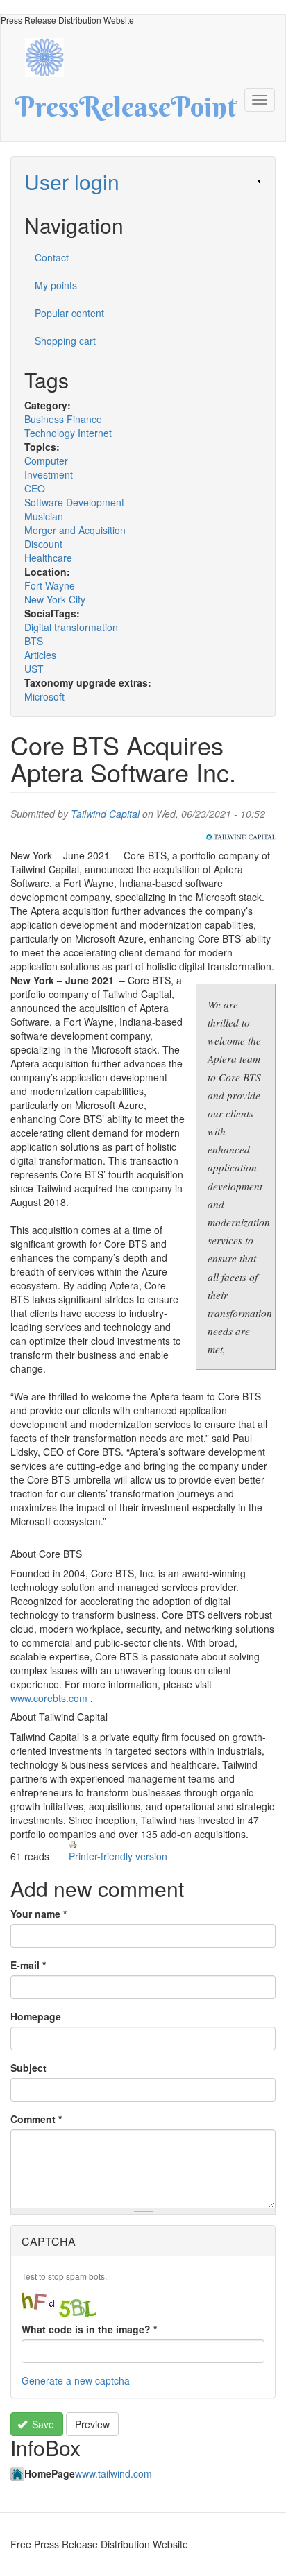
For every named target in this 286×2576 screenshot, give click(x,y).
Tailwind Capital (105, 814)
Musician (44, 516)
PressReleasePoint (126, 112)
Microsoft (44, 696)
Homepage (36, 2016)
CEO (35, 488)
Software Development (74, 502)
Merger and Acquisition (75, 530)
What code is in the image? (89, 2329)
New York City (55, 599)
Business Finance (63, 419)
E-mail (28, 1965)
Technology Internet (68, 433)
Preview (92, 2424)
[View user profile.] (241, 837)
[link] (143, 181)
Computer (46, 461)
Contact (52, 257)
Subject (28, 2068)
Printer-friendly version (118, 1856)
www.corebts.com (49, 1698)
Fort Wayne (50, 585)
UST (34, 669)
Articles (40, 655)
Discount (43, 544)
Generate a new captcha (76, 2380)
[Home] (51, 56)
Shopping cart (65, 341)
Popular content (69, 313)
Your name (39, 1914)
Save (42, 2424)
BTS (34, 641)
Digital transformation (71, 627)
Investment (49, 474)
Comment (36, 2119)
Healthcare (48, 558)
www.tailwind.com (113, 2473)
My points (56, 285)
